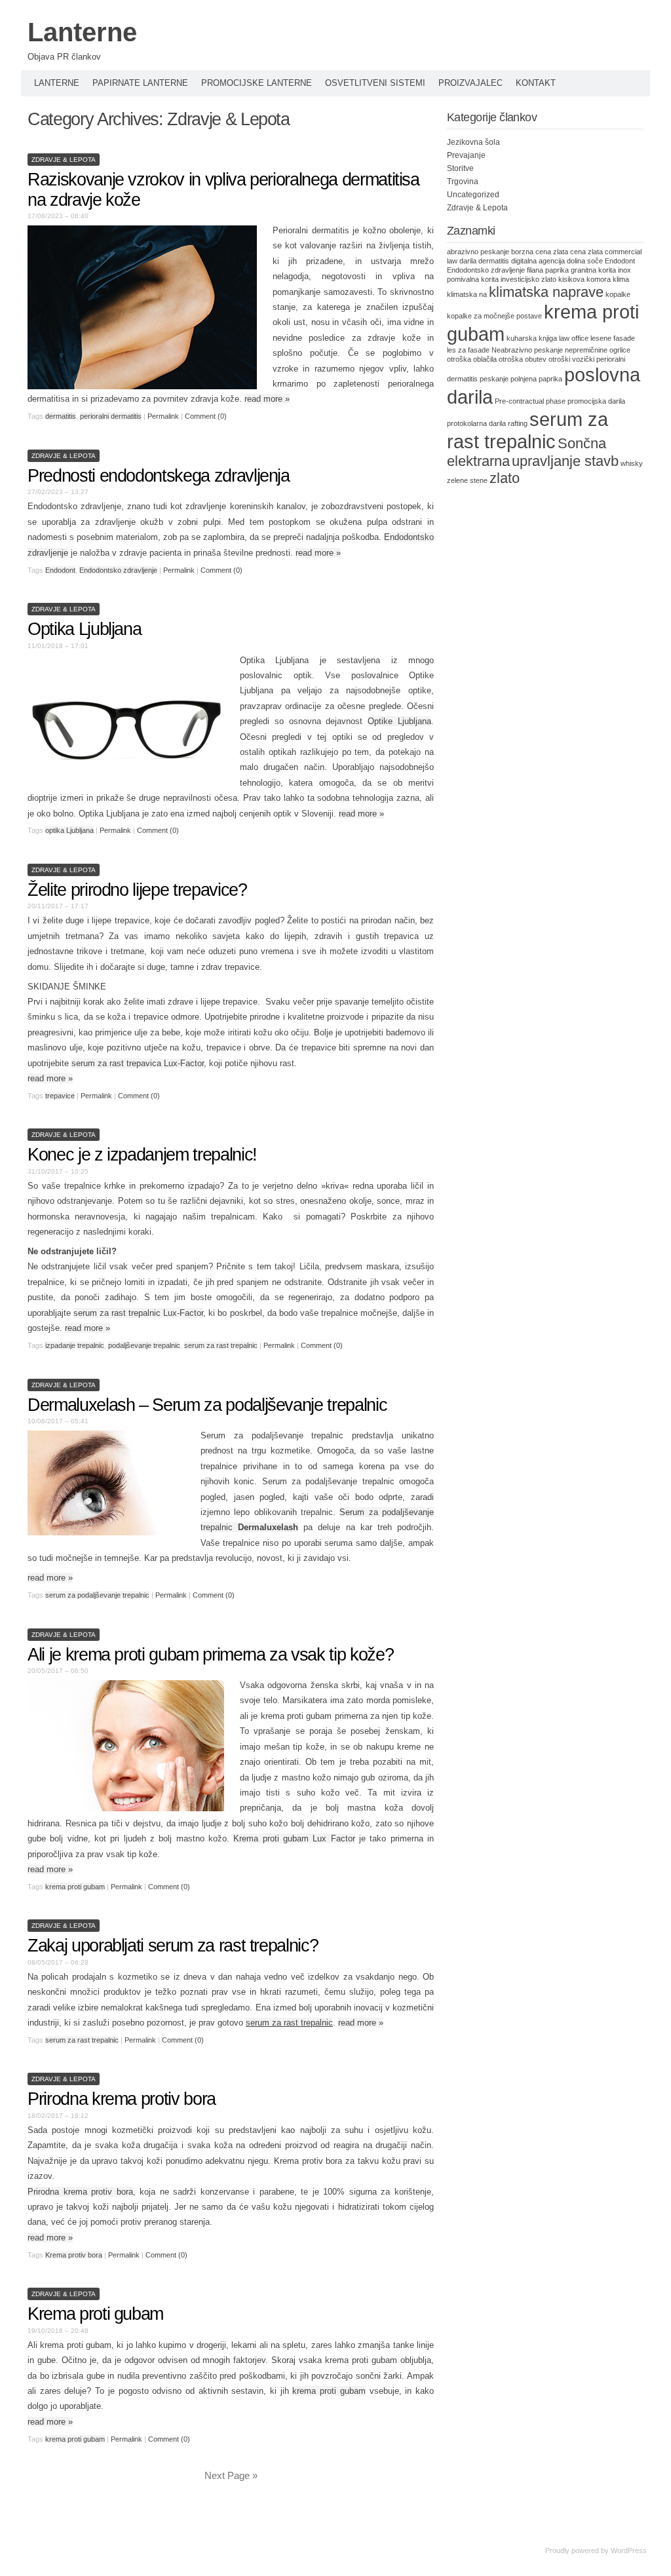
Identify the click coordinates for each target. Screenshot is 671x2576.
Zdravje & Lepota (64, 160)
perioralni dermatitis (111, 416)
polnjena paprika (536, 379)
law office (574, 338)
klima (621, 279)
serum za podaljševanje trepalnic (97, 1595)
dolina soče (585, 261)
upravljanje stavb (565, 461)
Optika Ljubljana (84, 629)
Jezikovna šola (473, 142)
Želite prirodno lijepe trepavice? (137, 890)
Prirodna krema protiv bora (122, 2099)
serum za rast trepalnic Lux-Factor (138, 1313)
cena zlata (586, 252)
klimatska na (467, 294)
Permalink (163, 416)
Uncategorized (473, 195)
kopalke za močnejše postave (494, 316)
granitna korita (593, 270)
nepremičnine (586, 350)
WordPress (629, 2550)
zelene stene (467, 480)
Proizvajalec (470, 83)
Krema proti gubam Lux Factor (294, 1838)
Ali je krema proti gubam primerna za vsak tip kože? (210, 1655)
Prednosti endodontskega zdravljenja (159, 476)
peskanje (494, 379)
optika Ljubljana (69, 830)
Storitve (460, 168)
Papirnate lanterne (140, 83)
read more (267, 399)
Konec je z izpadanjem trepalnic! (142, 1155)
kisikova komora (585, 279)
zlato (505, 478)
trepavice (60, 1096)
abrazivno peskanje (478, 252)
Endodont (60, 570)
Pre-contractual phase (530, 401)
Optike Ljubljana (399, 721)
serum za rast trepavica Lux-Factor (138, 1063)
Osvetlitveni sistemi (375, 83)
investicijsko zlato (528, 279)
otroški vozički (571, 359)
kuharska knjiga (532, 338)
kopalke (618, 294)
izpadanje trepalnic (75, 1345)
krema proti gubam (75, 1887)
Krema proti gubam (95, 2314)
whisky (632, 463)
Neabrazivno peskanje (527, 350)
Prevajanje (466, 155)
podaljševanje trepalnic (144, 1345)
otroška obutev (523, 359)
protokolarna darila (476, 423)
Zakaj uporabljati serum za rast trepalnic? (173, 1946)
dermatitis (61, 416)
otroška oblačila (472, 359)
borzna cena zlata (540, 252)
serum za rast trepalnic (221, 1345)
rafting (518, 423)
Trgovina (463, 182)
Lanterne (82, 32)
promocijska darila (596, 401)
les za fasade (468, 350)
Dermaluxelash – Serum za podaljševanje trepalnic (207, 1405)
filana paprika (548, 270)
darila (468, 261)
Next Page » (231, 2475)
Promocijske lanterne (257, 83)
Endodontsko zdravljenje (118, 570)
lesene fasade (613, 338)
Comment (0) (206, 416)
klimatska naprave (546, 292)
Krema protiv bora (74, 2255)
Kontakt (536, 83)
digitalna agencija (538, 261)
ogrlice (620, 350)
